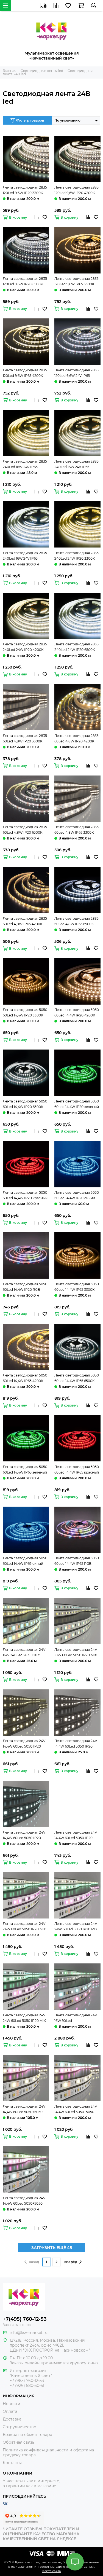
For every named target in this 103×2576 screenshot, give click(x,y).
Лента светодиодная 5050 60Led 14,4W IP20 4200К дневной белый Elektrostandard (77, 1013)
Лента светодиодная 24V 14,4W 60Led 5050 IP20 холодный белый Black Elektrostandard (24, 1836)
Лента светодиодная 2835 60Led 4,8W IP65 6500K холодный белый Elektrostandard (76, 922)
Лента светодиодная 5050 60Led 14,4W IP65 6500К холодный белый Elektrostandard (77, 1378)
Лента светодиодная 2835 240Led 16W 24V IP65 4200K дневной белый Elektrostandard (76, 465)
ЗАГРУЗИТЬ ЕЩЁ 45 (52, 2248)
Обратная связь (19, 2442)
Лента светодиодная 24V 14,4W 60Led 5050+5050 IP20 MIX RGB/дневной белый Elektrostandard (76, 2110)
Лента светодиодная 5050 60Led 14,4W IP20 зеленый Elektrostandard (77, 1104)
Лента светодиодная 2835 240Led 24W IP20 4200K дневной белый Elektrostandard (25, 647)
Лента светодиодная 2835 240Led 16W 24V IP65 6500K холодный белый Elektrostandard (25, 556)
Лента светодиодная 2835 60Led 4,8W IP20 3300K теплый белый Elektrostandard (25, 739)
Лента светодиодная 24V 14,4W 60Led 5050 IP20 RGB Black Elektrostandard (77, 1836)
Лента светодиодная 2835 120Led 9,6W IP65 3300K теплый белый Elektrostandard (76, 282)
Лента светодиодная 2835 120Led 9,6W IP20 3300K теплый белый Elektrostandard (25, 190)
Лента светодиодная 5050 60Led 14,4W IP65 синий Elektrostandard (25, 1561)
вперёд (71, 2262)
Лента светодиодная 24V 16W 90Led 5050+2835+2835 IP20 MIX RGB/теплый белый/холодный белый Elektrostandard (76, 2018)
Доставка (12, 2419)
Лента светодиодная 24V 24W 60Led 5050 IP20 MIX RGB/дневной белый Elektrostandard (76, 1927)
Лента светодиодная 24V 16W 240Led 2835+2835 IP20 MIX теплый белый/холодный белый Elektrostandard (24, 1653)
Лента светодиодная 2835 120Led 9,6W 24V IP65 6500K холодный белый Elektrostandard (76, 373)
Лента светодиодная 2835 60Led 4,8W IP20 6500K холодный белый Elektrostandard (25, 830)
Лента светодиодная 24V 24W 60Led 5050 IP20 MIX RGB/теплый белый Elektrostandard (24, 1927)
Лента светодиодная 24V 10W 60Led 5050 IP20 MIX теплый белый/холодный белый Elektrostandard (76, 1653)
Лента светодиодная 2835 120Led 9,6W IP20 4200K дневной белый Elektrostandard (76, 190)
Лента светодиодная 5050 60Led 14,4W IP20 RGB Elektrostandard (25, 1287)
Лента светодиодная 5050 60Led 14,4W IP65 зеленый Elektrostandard (25, 1470)
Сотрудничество (20, 2427)
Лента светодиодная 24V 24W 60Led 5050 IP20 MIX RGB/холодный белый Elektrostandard (24, 2018)
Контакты (12, 2463)
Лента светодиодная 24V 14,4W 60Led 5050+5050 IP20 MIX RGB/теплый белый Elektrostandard (24, 2110)
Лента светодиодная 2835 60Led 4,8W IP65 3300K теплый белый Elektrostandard (76, 830)
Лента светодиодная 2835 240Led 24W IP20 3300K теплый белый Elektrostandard (76, 556)
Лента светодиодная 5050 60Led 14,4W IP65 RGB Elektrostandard (77, 1561)
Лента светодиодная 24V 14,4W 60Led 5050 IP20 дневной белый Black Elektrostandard (76, 1744)
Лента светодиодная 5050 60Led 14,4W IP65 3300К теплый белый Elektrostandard (77, 1287)
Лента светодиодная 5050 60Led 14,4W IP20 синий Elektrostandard (77, 1196)
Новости (12, 2404)
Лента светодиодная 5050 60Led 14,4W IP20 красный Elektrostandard (25, 1196)
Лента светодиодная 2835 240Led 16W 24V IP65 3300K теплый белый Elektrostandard (25, 465)
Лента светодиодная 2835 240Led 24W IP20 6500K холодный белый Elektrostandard (76, 647)
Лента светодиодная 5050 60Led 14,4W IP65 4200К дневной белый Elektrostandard (25, 1378)
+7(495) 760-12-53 (25, 2319)
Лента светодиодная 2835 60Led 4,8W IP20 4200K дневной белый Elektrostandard (76, 739)
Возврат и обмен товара (27, 2435)
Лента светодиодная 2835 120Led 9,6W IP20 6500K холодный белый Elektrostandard (25, 282)
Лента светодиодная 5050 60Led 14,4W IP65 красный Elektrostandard (77, 1470)
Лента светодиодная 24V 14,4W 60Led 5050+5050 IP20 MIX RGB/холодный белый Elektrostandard (24, 2201)
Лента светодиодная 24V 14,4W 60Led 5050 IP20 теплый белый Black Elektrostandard (24, 1744)
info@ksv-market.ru (29, 2333)
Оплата (10, 2411)
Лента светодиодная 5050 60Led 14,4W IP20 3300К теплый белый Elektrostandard (25, 1013)
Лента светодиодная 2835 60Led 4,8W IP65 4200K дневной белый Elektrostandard (25, 922)
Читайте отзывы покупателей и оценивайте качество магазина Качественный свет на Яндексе (41, 2534)
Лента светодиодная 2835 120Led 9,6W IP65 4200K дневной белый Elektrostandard (25, 373)
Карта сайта (51, 2571)
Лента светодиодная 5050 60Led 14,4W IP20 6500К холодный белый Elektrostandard (25, 1104)
